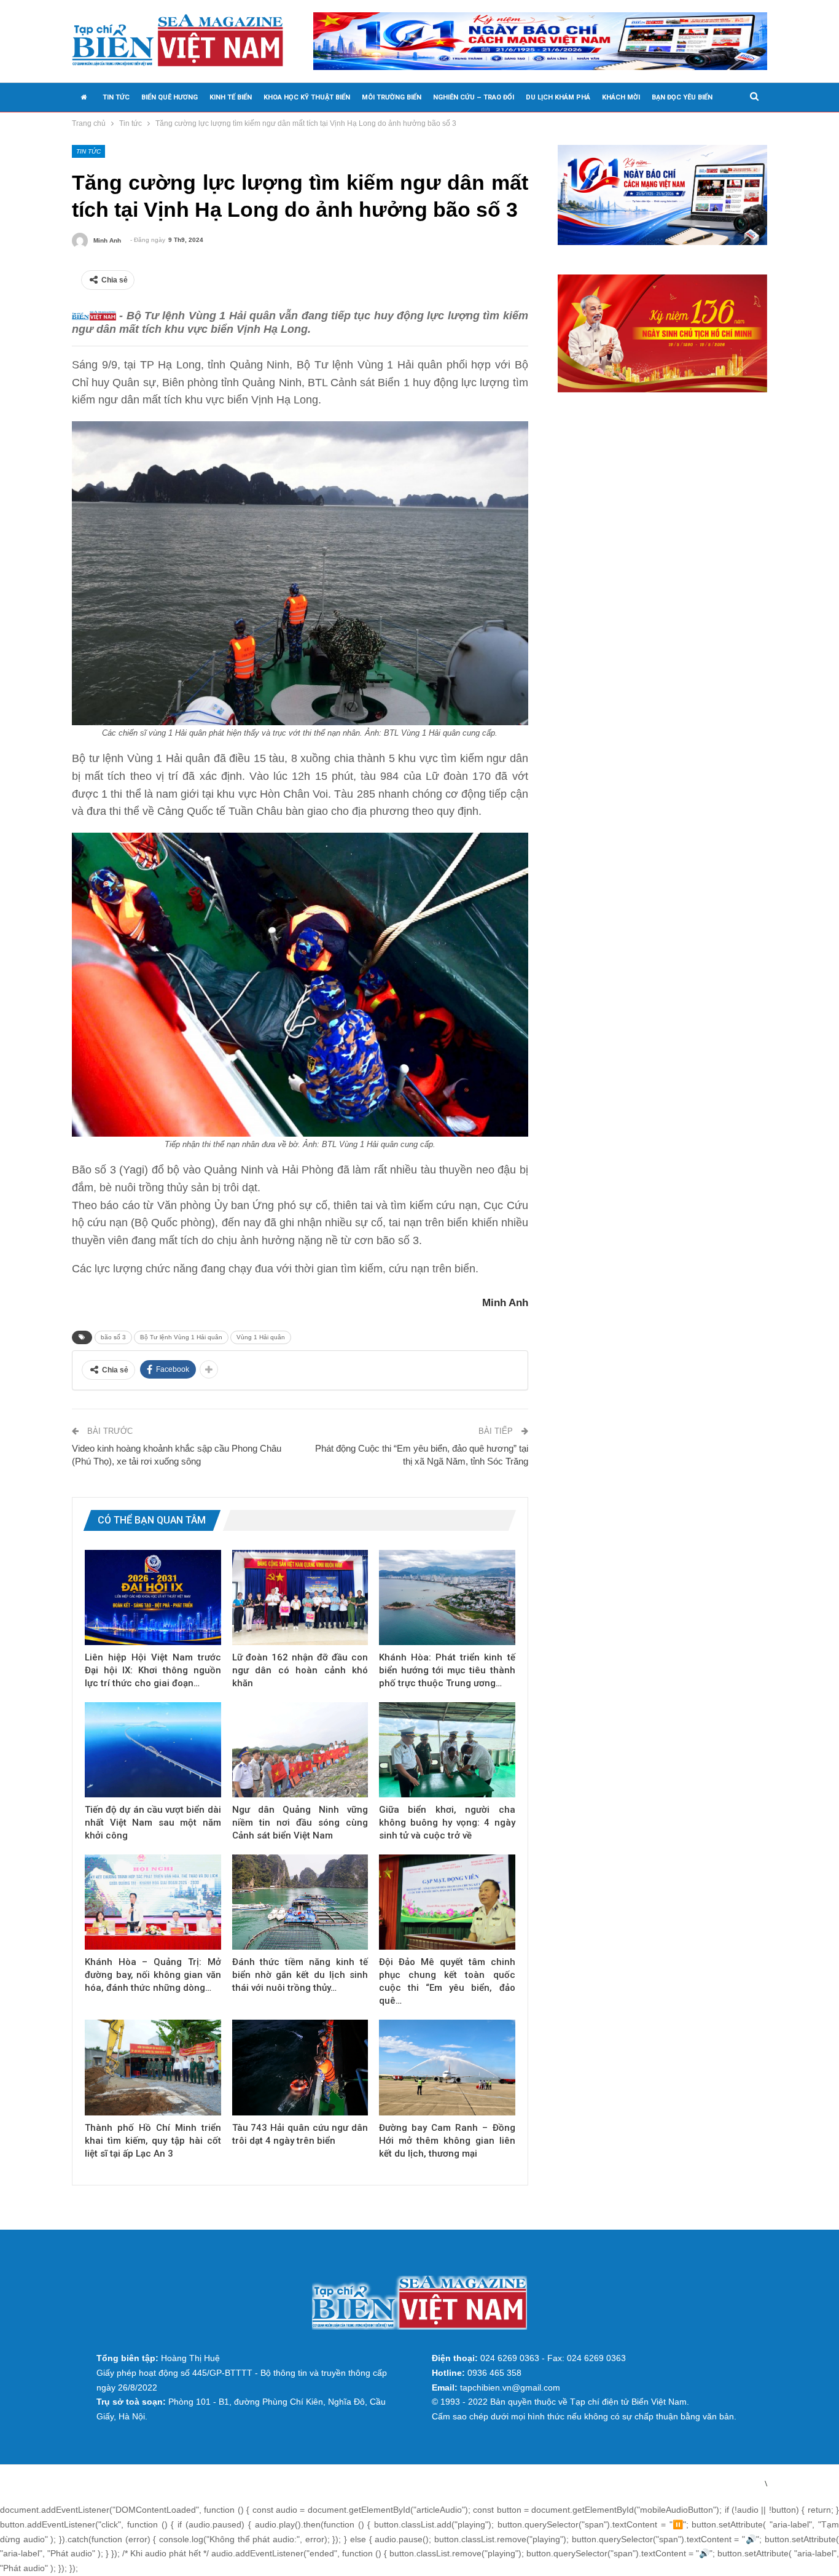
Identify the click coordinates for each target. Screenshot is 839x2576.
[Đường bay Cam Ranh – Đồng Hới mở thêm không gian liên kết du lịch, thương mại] (447, 2067)
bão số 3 (113, 1337)
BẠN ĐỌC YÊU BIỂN (682, 97)
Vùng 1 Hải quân (261, 1337)
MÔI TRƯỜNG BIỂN (392, 97)
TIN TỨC (116, 97)
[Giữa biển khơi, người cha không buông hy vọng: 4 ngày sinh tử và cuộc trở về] (447, 1750)
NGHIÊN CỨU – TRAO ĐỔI (474, 97)
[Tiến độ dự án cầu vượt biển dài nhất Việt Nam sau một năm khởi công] (153, 1750)
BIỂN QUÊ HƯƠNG (170, 97)
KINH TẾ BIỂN (231, 97)
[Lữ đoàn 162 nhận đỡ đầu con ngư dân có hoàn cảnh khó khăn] (300, 1597)
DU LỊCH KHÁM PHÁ (558, 97)
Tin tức (88, 151)
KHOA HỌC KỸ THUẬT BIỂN (307, 97)
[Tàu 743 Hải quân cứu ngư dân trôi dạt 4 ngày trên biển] (300, 2067)
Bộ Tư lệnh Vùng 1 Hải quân (181, 1337)
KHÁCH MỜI (621, 97)
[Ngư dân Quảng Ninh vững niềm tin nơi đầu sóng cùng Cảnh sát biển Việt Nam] (300, 1750)
